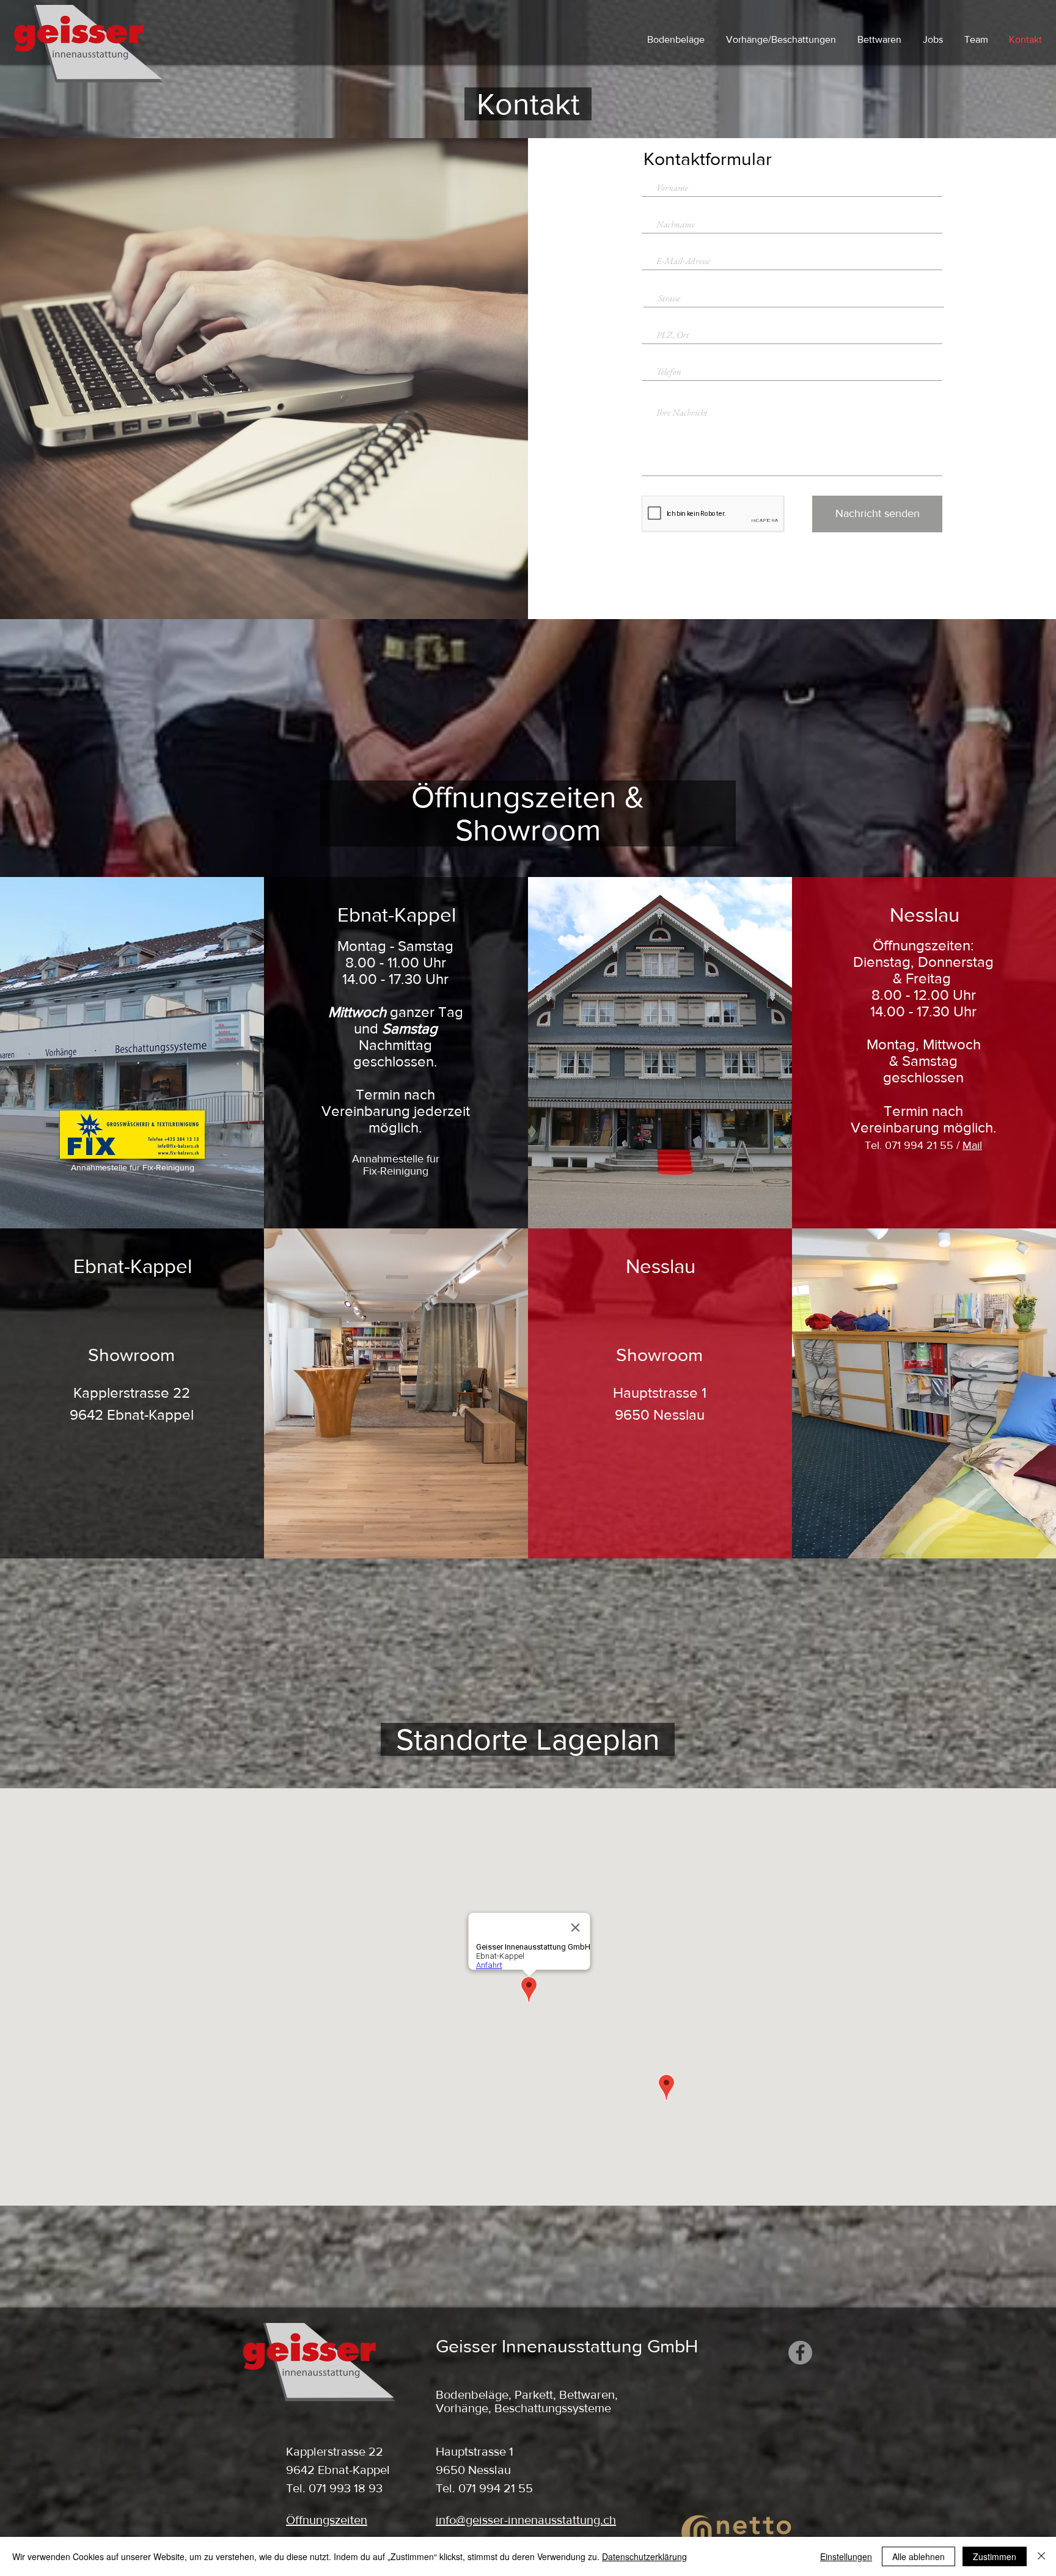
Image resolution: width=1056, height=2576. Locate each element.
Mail (972, 1145)
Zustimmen (995, 2556)
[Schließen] (1041, 2556)
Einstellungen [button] (846, 2556)
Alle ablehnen (919, 2556)
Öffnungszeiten (327, 2520)
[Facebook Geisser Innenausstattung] (800, 2353)
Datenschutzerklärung (644, 2556)
